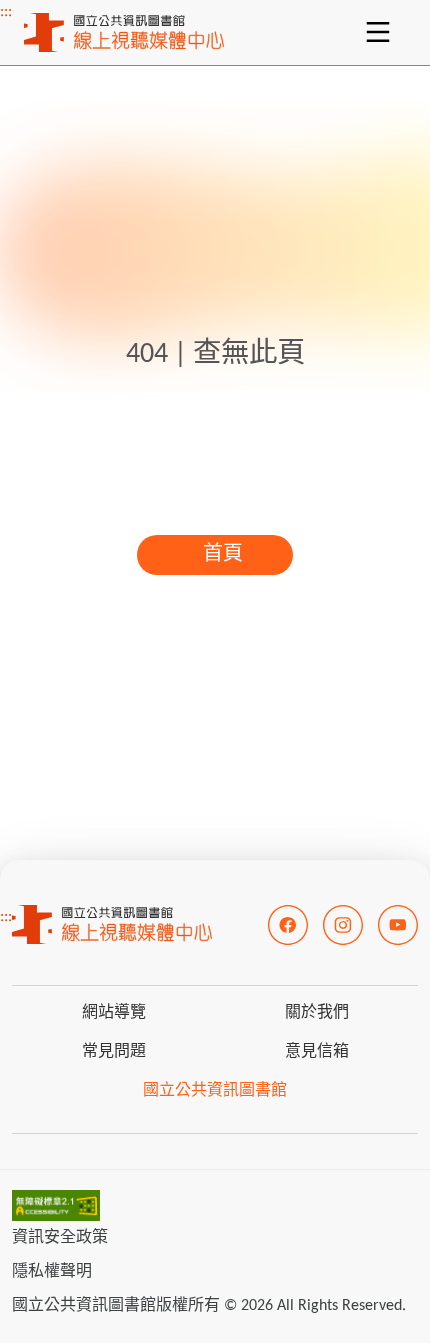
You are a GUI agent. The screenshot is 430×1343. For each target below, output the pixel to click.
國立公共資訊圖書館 (215, 1091)
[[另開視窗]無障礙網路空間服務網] (56, 1205)
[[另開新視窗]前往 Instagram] (343, 925)
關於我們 (317, 1013)
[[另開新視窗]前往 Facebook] (288, 925)
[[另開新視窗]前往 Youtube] (398, 925)
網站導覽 (114, 1013)
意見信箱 (317, 1052)
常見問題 (114, 1052)
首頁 (223, 555)
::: (6, 12)
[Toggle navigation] (378, 32)
